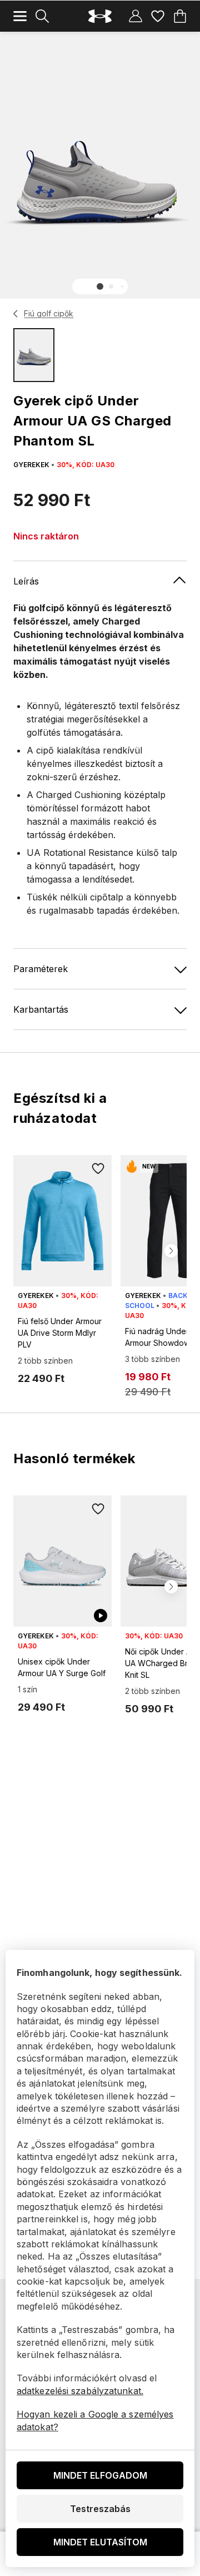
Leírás (26, 581)
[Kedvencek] (158, 16)
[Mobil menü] (20, 16)
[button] (100, 286)
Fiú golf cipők (49, 313)
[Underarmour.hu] (100, 16)
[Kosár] (180, 16)
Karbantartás (41, 1009)
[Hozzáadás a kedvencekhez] (98, 1168)
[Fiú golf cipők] (16, 314)
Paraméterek (41, 969)
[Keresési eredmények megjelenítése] (42, 16)
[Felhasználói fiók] (136, 16)
